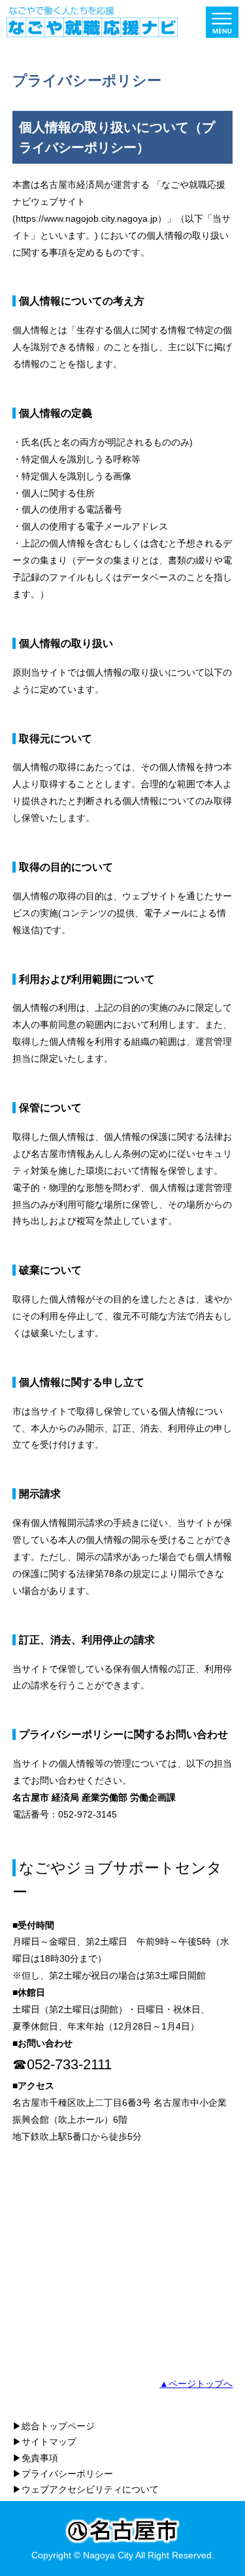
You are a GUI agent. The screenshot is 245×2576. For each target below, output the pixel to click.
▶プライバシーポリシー (63, 2474)
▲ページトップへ (196, 2384)
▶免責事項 (35, 2458)
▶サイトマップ (44, 2442)
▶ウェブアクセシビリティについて (86, 2489)
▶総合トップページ (54, 2426)
